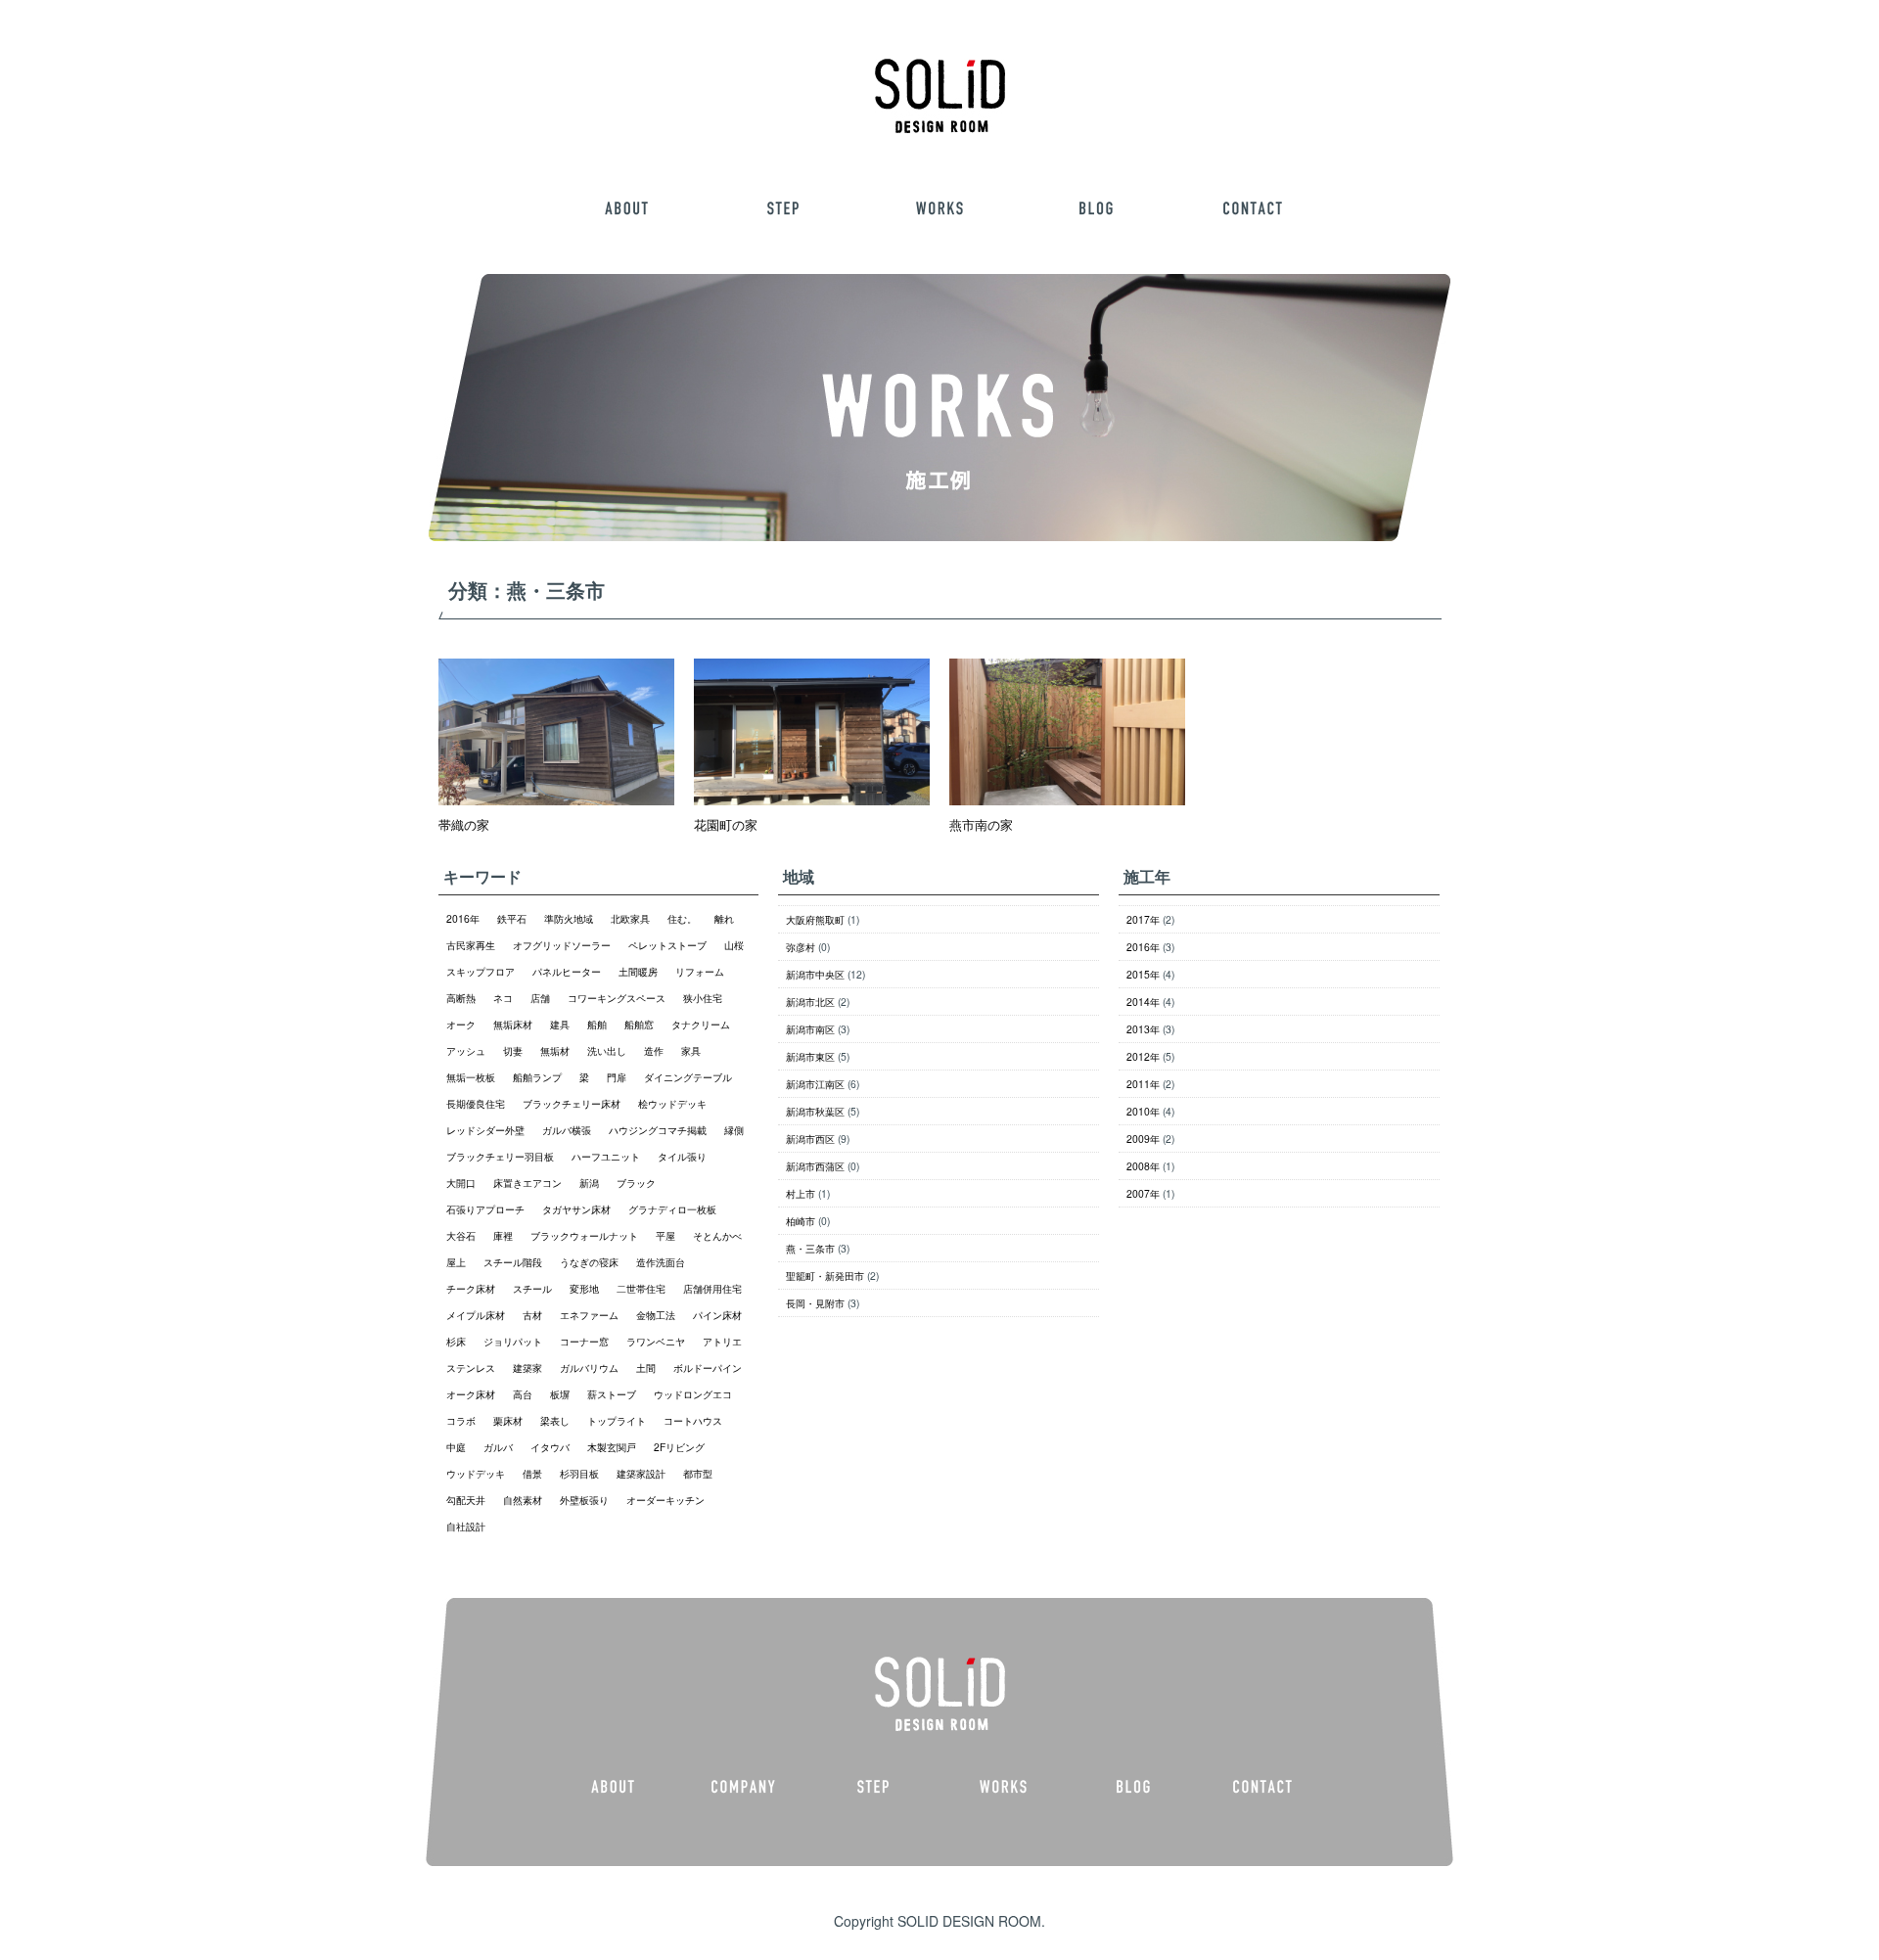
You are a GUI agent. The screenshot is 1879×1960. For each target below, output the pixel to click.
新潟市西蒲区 (815, 1166)
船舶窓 (639, 1024)
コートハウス (693, 1420)
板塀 (560, 1394)
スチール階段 (513, 1262)
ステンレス (471, 1367)
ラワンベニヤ (656, 1341)
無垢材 (555, 1050)
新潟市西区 (810, 1139)
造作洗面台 (661, 1262)
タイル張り (682, 1156)
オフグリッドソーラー (562, 945)
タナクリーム (701, 1024)
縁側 (734, 1130)
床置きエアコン (527, 1183)
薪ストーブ (612, 1394)
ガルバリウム (589, 1367)
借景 (532, 1473)
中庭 (456, 1447)
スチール (532, 1288)
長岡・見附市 (815, 1303)
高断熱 (461, 998)
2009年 (1143, 1139)
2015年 (1143, 974)
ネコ (503, 998)
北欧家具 (630, 918)
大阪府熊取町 (815, 919)
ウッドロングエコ (693, 1394)
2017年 (1143, 919)
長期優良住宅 (476, 1103)
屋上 (456, 1262)
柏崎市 (801, 1221)
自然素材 (523, 1500)
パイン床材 (717, 1315)
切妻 (513, 1050)
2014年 (1143, 1002)
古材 (532, 1315)
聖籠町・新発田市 (825, 1276)
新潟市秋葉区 (815, 1111)
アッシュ (466, 1050)
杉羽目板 (579, 1473)
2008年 (1143, 1166)
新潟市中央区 (815, 974)
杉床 (456, 1341)
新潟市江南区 (815, 1084)
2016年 (463, 918)
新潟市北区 (810, 1002)
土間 (646, 1367)
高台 (523, 1394)
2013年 (1143, 1029)
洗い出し (607, 1050)
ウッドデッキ (476, 1473)
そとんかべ (717, 1235)
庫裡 (503, 1235)
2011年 (1143, 1084)
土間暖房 (638, 971)
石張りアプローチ (485, 1209)
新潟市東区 (810, 1056)
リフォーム (700, 971)
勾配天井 (466, 1500)
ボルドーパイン (708, 1367)
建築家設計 (641, 1473)
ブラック (636, 1183)
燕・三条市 (810, 1248)
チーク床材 (471, 1288)
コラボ (461, 1420)
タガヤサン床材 (576, 1209)
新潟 (589, 1183)
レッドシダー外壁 (485, 1130)
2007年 (1143, 1193)
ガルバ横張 (567, 1130)
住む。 (682, 918)
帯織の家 (464, 825)
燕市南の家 (981, 825)
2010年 (1143, 1111)
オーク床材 (471, 1394)
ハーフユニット (606, 1156)
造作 (654, 1050)
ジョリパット (513, 1341)
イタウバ (550, 1447)
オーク (461, 1024)
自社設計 (466, 1526)
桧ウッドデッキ (672, 1103)
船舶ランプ (537, 1077)
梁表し (555, 1420)
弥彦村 (801, 947)
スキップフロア (481, 971)
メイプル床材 (476, 1315)
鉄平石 (512, 918)
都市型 (698, 1473)
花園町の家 (726, 825)
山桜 (734, 945)
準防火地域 (569, 918)
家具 (691, 1050)
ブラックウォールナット (584, 1235)
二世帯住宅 (641, 1288)
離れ (724, 918)
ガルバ (498, 1447)
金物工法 (656, 1315)
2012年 (1143, 1056)
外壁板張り (584, 1500)
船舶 (597, 1024)
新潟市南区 (810, 1029)
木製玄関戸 (612, 1447)
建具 (560, 1024)
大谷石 (461, 1235)
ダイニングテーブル (688, 1077)
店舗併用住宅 (712, 1288)
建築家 (527, 1367)
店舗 (540, 998)
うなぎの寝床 (589, 1262)
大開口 (461, 1183)
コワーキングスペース (617, 998)
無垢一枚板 (471, 1077)
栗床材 (508, 1420)
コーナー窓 (584, 1341)
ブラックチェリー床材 (572, 1103)
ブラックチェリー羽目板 (500, 1156)
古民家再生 (471, 945)
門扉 (617, 1077)
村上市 (801, 1193)
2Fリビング (679, 1447)
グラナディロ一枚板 (672, 1209)
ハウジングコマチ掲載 (658, 1130)
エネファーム (589, 1315)
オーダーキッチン (665, 1500)
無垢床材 (513, 1024)
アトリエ (722, 1341)
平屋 (665, 1235)
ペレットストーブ (667, 945)
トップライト (617, 1420)
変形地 (584, 1288)
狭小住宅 (703, 998)
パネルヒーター (567, 971)
